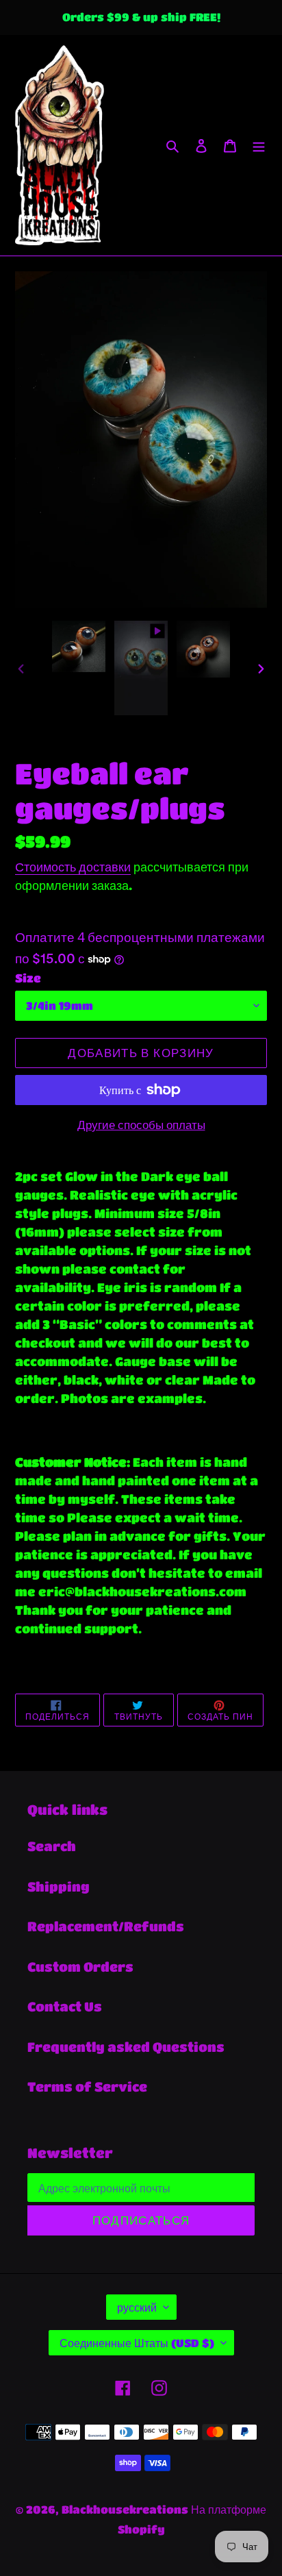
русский (137, 2307)
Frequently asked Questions (126, 2047)
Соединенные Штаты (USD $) (137, 2343)
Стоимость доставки (73, 867)
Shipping (59, 1886)
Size (28, 978)
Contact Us (65, 2006)
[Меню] (259, 146)
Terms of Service (87, 2086)
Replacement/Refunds (106, 1926)
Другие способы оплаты (141, 1125)
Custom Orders (80, 1967)
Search (52, 1846)
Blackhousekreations (125, 2509)
